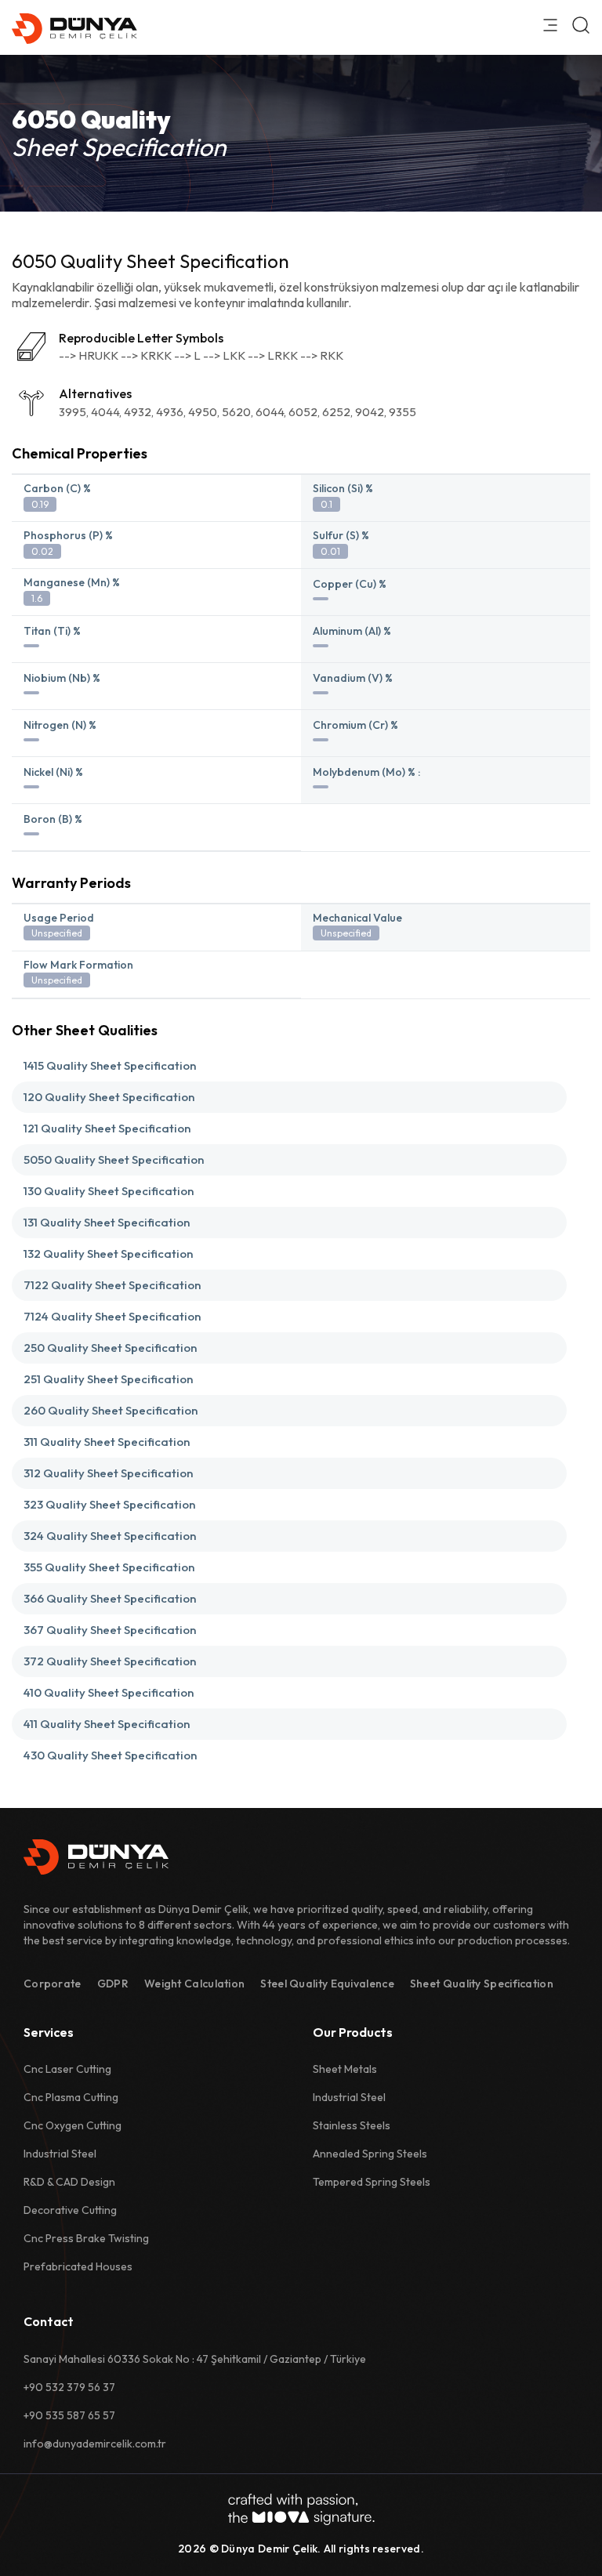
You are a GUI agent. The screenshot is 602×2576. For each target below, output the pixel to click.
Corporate (53, 1984)
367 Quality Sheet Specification (110, 1630)
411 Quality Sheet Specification (107, 1724)
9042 (370, 412)
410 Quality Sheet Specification (109, 1692)
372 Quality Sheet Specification (110, 1661)
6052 (303, 412)
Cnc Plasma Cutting (71, 2097)
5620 (236, 412)
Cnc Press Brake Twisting (86, 2238)
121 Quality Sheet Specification (107, 1128)
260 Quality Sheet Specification (111, 1410)
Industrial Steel (60, 2154)
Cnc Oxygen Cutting (73, 2125)
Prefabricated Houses (78, 2266)
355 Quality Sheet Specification (109, 1567)
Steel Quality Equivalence (327, 1984)
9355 (403, 412)
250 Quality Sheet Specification (110, 1348)
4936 (170, 412)
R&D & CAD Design (69, 2182)
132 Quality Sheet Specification (108, 1254)
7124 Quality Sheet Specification (112, 1316)
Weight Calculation (194, 1984)
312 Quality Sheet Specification (108, 1473)
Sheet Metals (345, 2069)
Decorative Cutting (70, 2210)
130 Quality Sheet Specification (109, 1191)
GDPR (113, 1984)
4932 (138, 412)
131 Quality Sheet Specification (107, 1222)
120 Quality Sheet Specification (109, 1097)
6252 (336, 412)
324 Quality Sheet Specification (110, 1536)
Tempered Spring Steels (372, 2182)
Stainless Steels (352, 2125)
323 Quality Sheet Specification (109, 1504)
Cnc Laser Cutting (67, 2069)
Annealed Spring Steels (370, 2154)
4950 (203, 412)
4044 (105, 412)
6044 (270, 412)
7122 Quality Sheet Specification (112, 1285)
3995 (73, 412)
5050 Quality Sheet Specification (114, 1159)
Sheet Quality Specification (482, 1984)
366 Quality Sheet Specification (110, 1598)
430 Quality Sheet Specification (110, 1755)
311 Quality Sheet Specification (107, 1442)
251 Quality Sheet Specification (108, 1379)
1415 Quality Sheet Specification (110, 1065)
